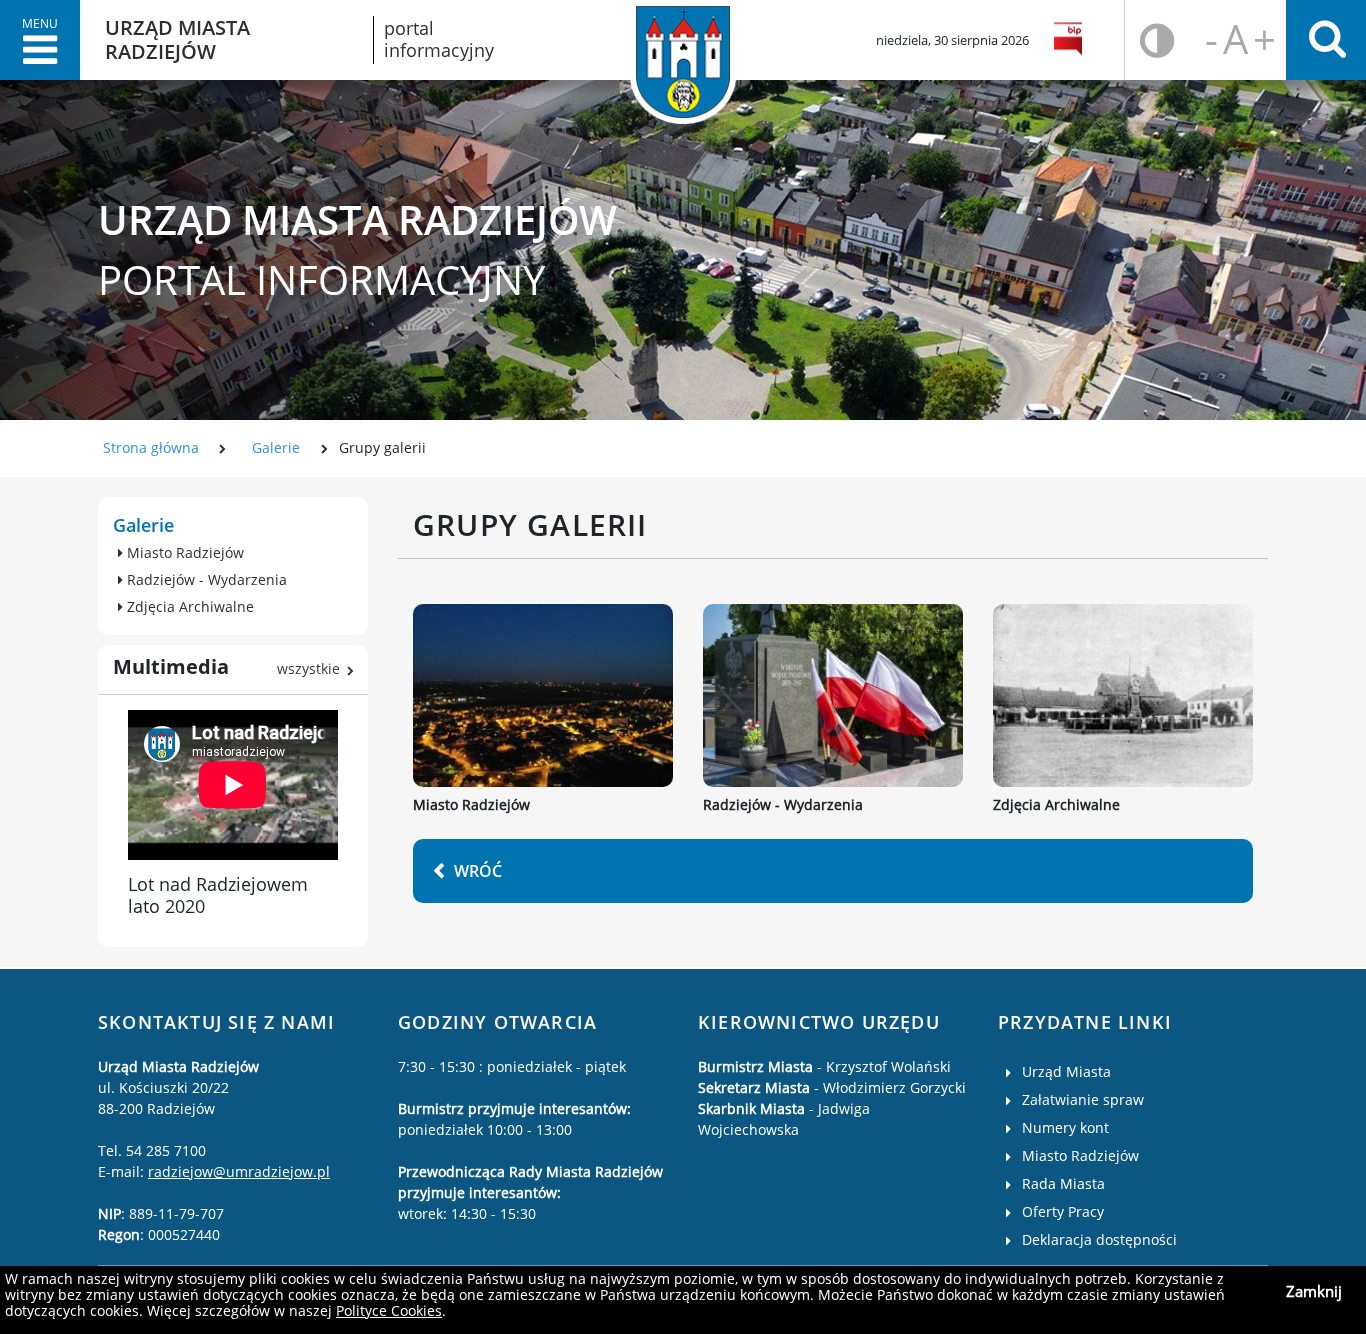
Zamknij (1314, 1291)
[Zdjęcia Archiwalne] (1123, 695)
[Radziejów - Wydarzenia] (833, 695)
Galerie (276, 447)
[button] (40, 40)
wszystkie (308, 668)
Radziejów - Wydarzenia (783, 805)
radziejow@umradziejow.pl (239, 1171)
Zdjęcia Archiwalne (1056, 805)
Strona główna (151, 447)
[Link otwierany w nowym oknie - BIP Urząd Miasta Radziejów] (1071, 40)
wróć (478, 871)
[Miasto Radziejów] (543, 695)
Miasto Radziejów (471, 805)
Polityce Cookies (389, 1310)
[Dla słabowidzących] (1157, 40)
